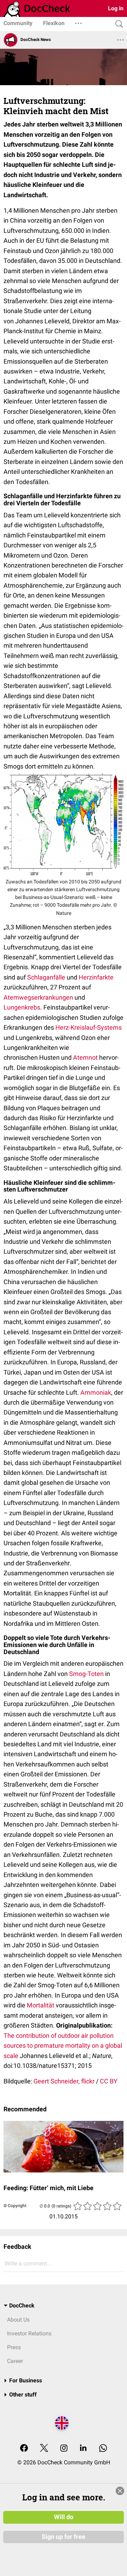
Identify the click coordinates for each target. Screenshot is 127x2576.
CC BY (109, 2081)
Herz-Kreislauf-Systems (89, 1027)
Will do (64, 2517)
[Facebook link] (24, 2449)
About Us (18, 2320)
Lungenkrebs (22, 1007)
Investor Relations (29, 2333)
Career (15, 2361)
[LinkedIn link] (83, 2449)
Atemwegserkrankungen (38, 997)
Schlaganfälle (46, 977)
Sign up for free (64, 2537)
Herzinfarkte (96, 977)
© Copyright (15, 2206)
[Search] (117, 24)
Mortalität (41, 2005)
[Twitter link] (44, 2449)
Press (14, 2347)
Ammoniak (96, 1392)
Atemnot (85, 1057)
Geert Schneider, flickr (64, 2081)
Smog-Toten (86, 1674)
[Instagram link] (64, 2449)
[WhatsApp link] (103, 2449)
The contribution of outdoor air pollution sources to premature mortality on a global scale (63, 2046)
